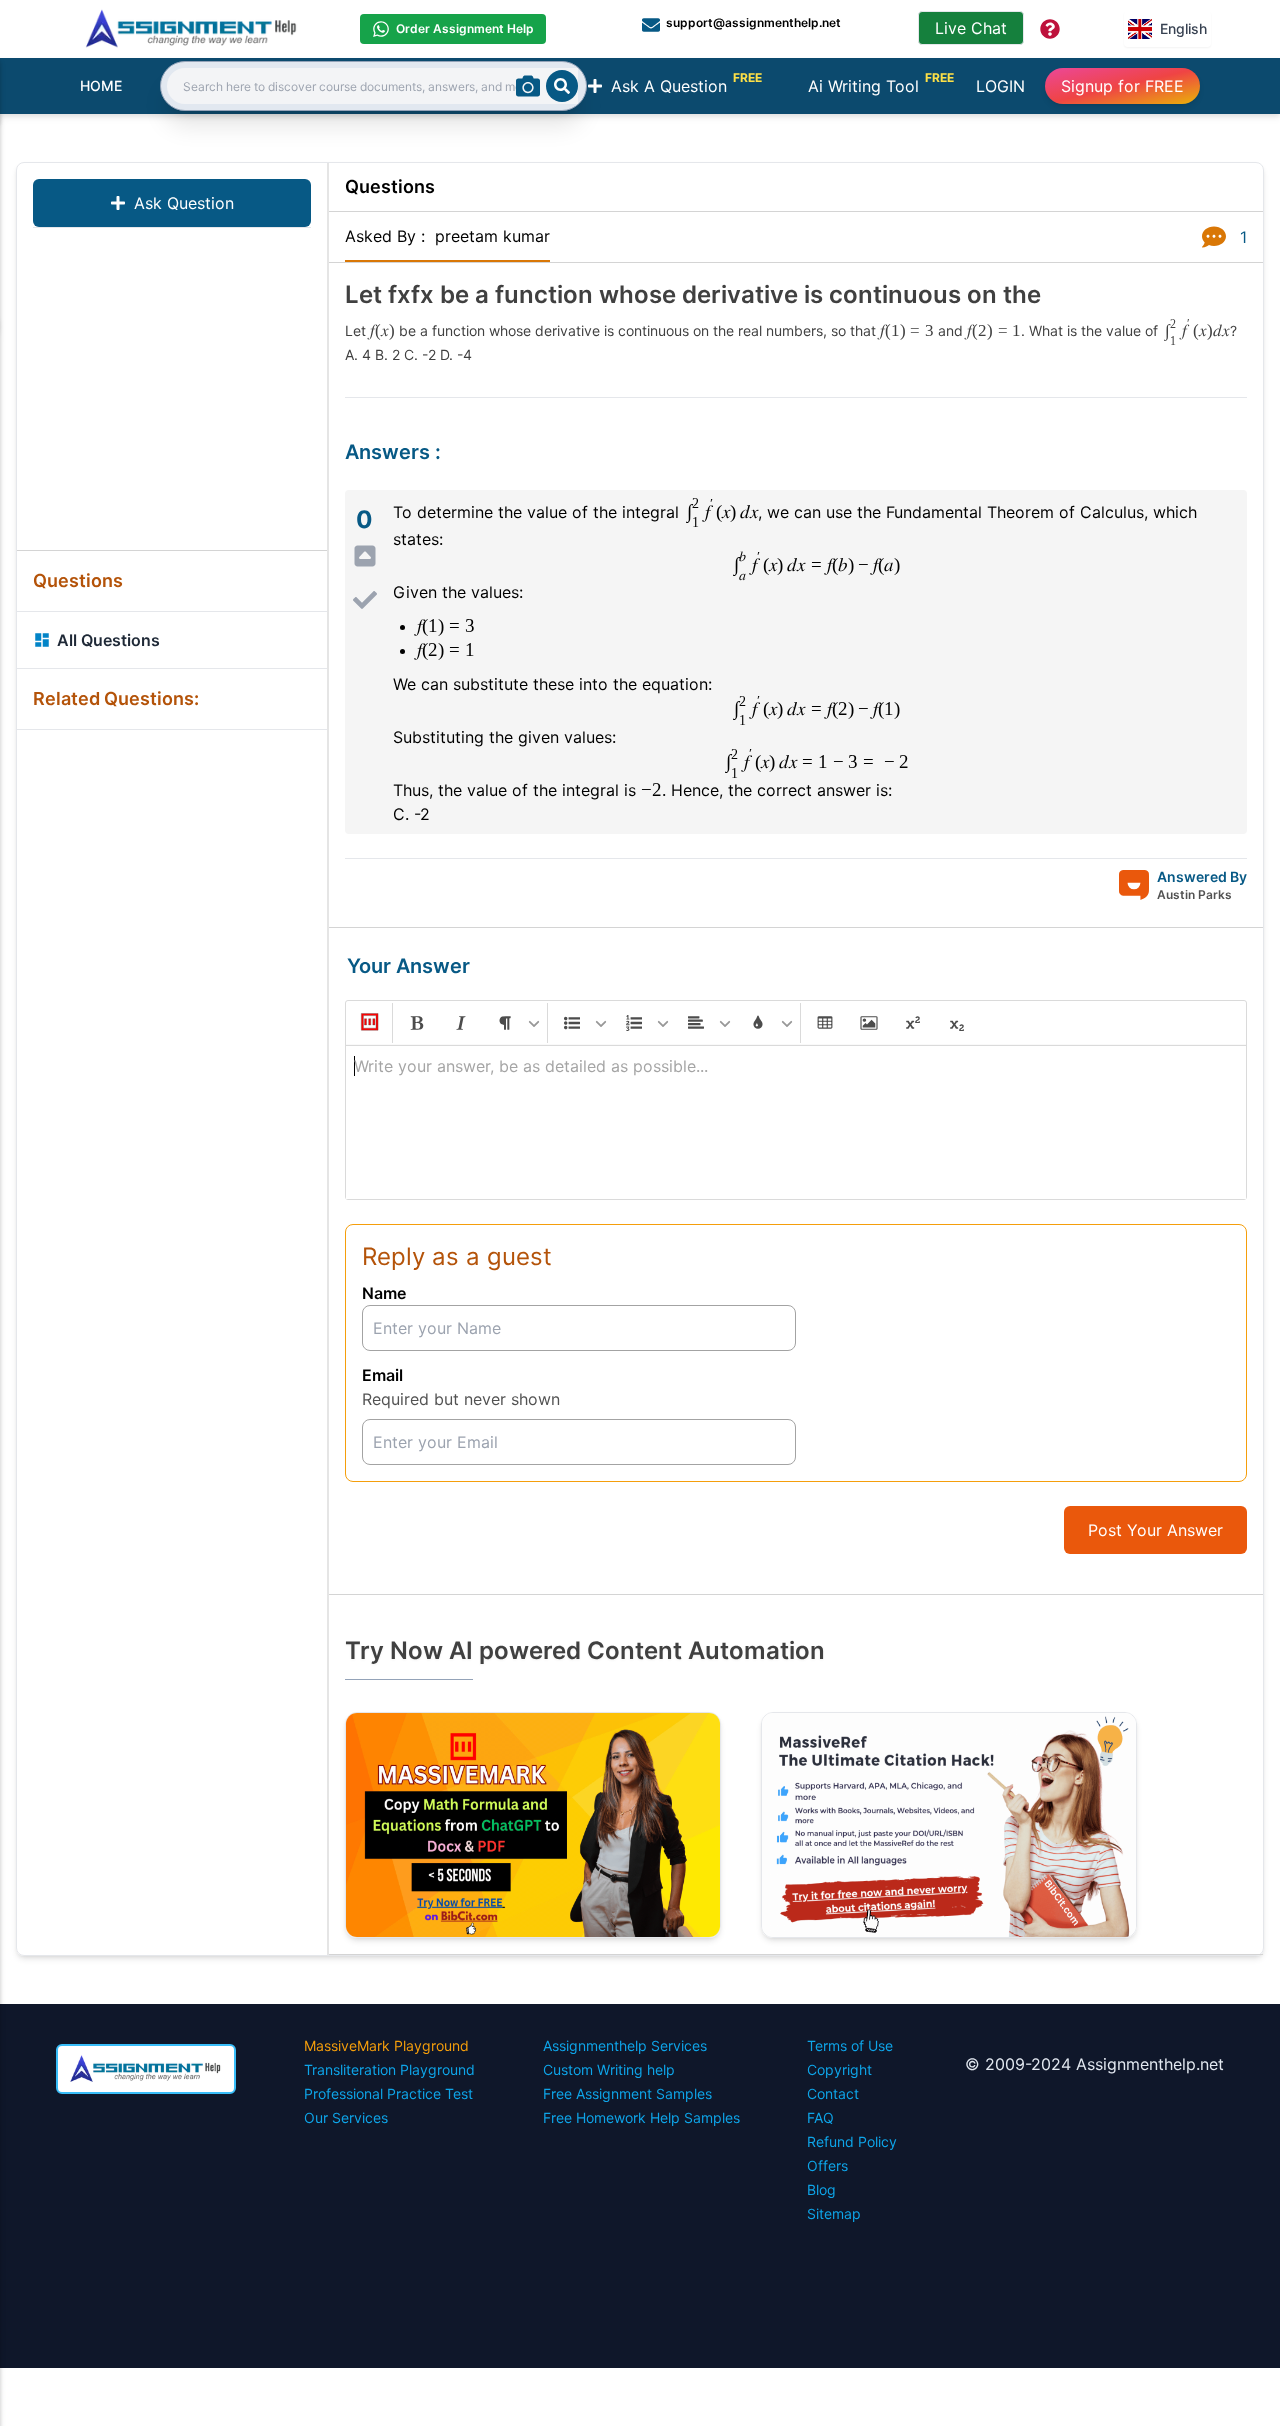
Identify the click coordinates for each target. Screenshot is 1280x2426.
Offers (827, 2165)
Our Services (346, 2117)
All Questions (108, 640)
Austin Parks (1194, 894)
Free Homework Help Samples (641, 2117)
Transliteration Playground (389, 2069)
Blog (821, 2189)
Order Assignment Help (465, 28)
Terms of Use (850, 2045)
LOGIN (1000, 86)
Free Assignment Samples (627, 2093)
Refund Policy (852, 2141)
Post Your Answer (1155, 1530)
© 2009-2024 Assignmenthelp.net (1094, 2064)
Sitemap (834, 2213)
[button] (368, 1023)
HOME (101, 85)
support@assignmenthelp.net (753, 22)
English (1183, 28)
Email (382, 1375)
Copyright (839, 2069)
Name (384, 1293)
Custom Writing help (609, 2069)
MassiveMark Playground (386, 2045)
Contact (833, 2093)
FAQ (820, 2117)
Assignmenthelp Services (625, 2045)
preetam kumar (492, 236)
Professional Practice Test (388, 2093)
